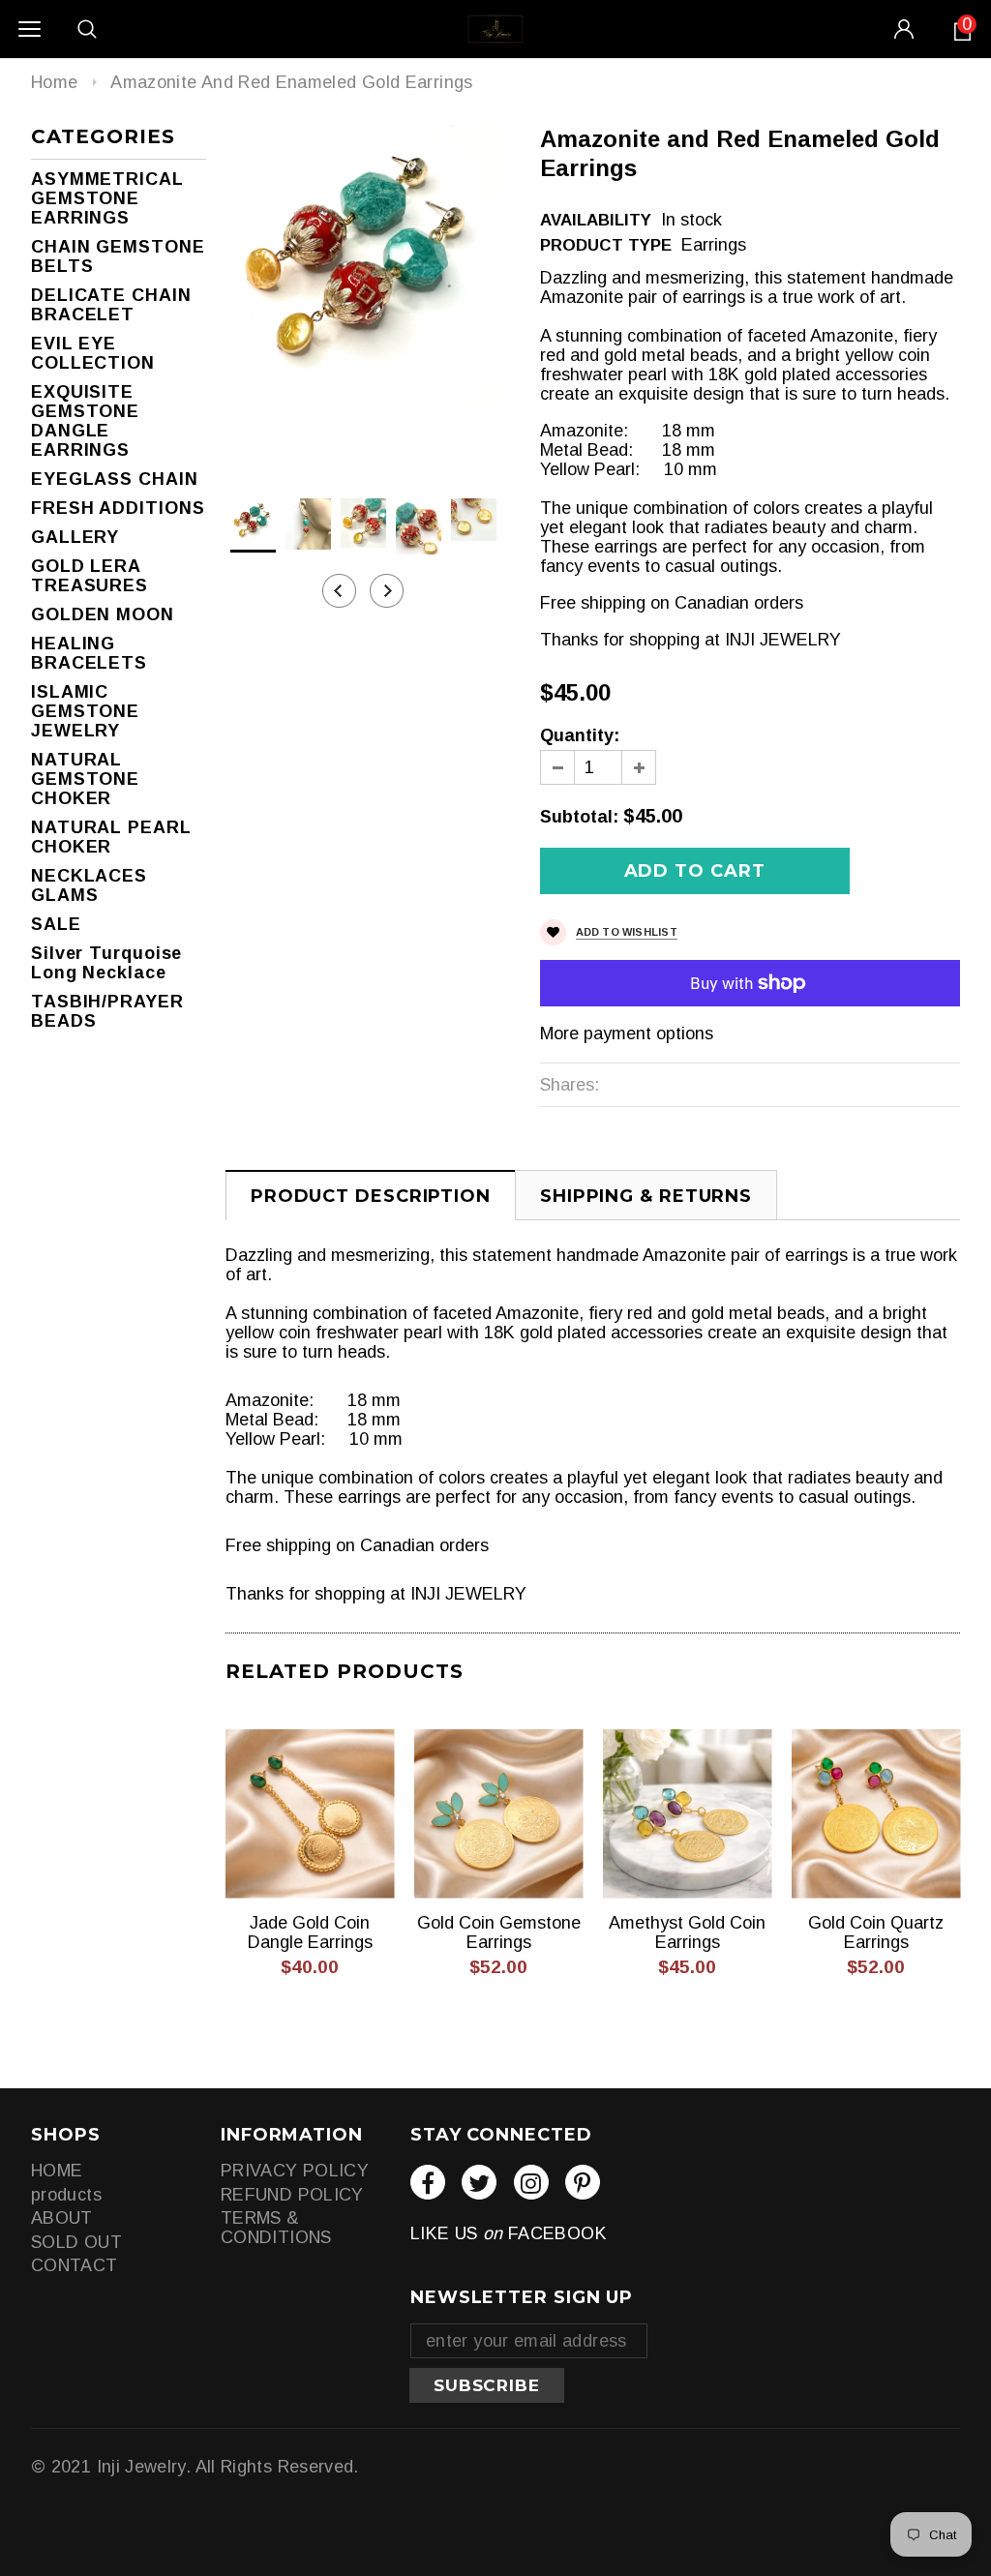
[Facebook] (428, 2182)
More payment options (627, 1033)
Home (54, 82)
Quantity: (580, 735)
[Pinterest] (583, 2182)
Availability (596, 220)
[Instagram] (531, 2182)
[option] (363, 266)
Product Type (606, 245)
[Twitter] (479, 2182)
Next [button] (387, 591)
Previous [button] (339, 591)
